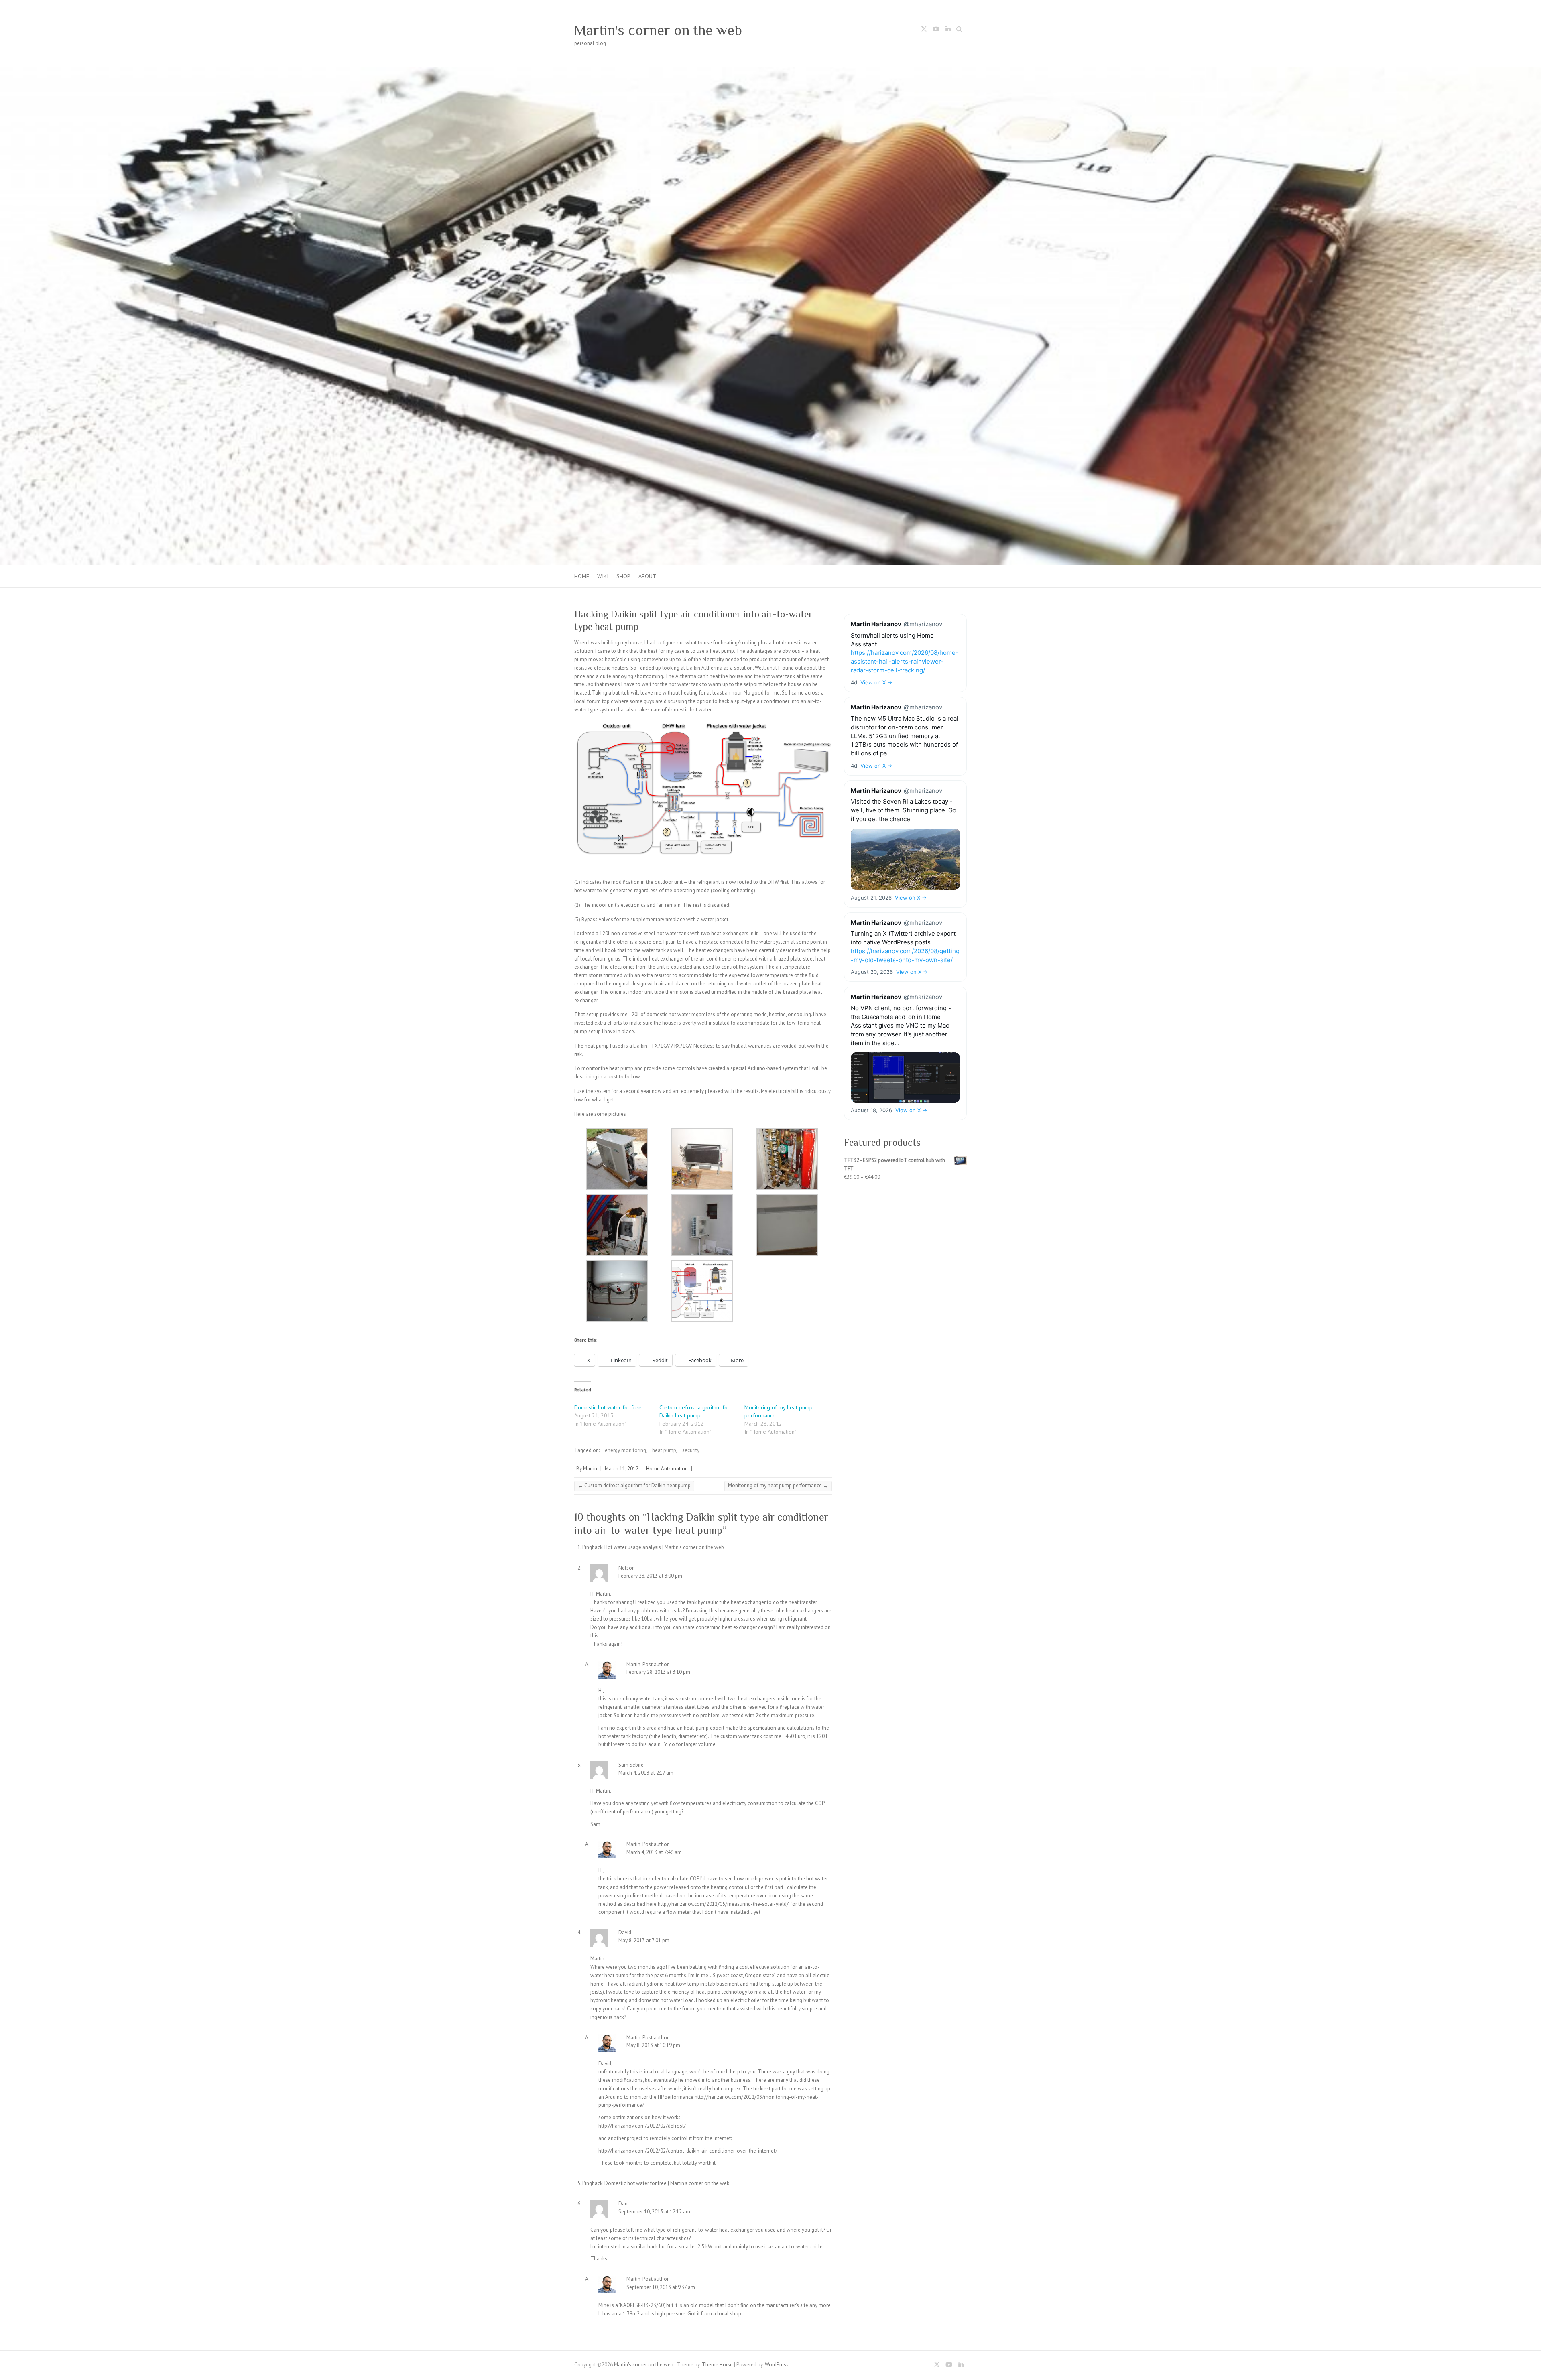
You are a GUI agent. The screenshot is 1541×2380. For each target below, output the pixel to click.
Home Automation (667, 1469)
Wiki (603, 576)
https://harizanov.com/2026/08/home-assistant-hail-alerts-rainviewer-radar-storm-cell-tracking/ (905, 661)
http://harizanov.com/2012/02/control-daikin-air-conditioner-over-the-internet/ (688, 2151)
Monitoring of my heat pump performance (778, 1485)
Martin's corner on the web (658, 30)
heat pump (664, 1450)
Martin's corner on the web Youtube (936, 30)
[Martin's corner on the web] (770, 71)
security (691, 1450)
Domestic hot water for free (608, 1407)
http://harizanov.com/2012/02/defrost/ (642, 2126)
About (647, 576)
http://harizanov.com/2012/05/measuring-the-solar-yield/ (723, 1904)
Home (582, 576)
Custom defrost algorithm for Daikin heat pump (634, 1485)
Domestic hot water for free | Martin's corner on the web (667, 2183)
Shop (623, 576)
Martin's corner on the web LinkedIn (948, 30)
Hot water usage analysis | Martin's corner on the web (664, 1547)
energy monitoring (625, 1450)
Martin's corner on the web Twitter (924, 30)
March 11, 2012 (622, 1469)
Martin (590, 1469)
